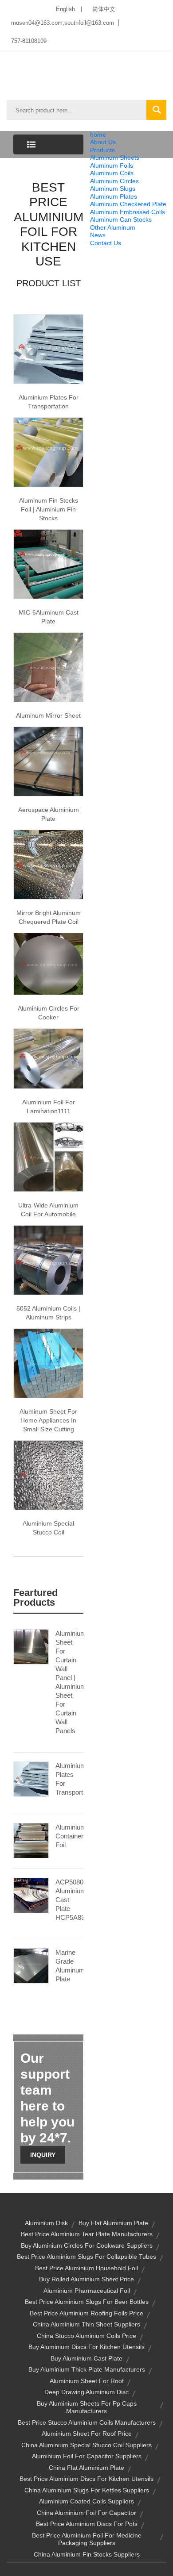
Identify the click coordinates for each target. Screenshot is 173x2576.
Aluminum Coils (112, 173)
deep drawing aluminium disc (86, 2392)
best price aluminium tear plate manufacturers (87, 2234)
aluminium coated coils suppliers (86, 2501)
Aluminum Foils (112, 165)
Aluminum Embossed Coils (128, 212)
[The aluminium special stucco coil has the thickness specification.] (48, 1474)
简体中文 (104, 9)
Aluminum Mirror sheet (48, 715)
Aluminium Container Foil (69, 1836)
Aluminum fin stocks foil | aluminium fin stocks (49, 509)
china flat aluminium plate (86, 2468)
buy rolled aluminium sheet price (86, 2279)
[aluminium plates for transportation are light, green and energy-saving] (48, 349)
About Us (103, 142)
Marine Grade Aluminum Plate (69, 1966)
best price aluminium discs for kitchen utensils (86, 2479)
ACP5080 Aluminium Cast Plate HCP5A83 (69, 1900)
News (98, 235)
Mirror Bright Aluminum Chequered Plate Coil (49, 917)
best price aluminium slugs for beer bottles (87, 2302)
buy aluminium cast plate (86, 2358)
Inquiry (43, 2155)
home (98, 135)
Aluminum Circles (114, 181)
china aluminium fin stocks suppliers (87, 2554)
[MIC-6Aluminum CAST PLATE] (48, 564)
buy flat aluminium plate (113, 2223)
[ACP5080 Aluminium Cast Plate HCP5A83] (31, 1895)
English (65, 9)
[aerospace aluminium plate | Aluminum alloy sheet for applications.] (48, 761)
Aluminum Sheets (115, 158)
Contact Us (106, 243)
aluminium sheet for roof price (87, 2434)
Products (102, 150)
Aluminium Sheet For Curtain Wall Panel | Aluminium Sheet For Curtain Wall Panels (69, 1682)
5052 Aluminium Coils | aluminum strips (48, 1313)
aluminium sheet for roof (87, 2381)
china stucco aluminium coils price (86, 2336)
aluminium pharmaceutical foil (87, 2291)
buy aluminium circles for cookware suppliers (87, 2245)
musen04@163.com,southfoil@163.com (63, 23)
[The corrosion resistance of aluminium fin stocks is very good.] (48, 452)
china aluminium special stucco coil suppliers (86, 2445)
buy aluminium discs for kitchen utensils (86, 2347)
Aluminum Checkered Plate (128, 204)
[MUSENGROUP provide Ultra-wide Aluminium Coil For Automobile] (48, 1156)
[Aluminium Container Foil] (31, 1840)
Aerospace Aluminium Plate (49, 814)
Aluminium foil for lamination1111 (49, 1107)
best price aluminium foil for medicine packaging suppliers (87, 2539)
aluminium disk (46, 2223)
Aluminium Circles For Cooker (49, 1013)
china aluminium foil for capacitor (86, 2513)
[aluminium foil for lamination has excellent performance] (48, 1058)
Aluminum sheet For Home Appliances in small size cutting (48, 1420)
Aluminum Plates (114, 196)
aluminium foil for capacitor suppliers (87, 2456)
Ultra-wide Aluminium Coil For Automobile (48, 1210)
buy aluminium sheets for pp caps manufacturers (87, 2407)
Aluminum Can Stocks (121, 219)
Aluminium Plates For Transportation (69, 1779)
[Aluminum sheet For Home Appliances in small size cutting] (48, 1362)
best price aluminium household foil (86, 2268)
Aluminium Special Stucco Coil (48, 1528)
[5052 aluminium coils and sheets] (48, 1259)
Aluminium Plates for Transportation (49, 402)
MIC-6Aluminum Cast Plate (49, 617)
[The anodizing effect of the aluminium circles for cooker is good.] (48, 963)
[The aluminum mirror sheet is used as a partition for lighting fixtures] (48, 667)
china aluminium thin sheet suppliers (86, 2324)
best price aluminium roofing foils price (86, 2313)
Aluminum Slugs (113, 188)
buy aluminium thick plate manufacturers (87, 2369)
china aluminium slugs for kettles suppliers (87, 2490)
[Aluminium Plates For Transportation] (31, 1778)
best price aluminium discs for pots (87, 2524)
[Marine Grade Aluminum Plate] (31, 1965)
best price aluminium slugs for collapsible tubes (86, 2257)
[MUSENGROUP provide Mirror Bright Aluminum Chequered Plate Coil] (48, 864)
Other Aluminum (113, 227)
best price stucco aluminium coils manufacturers (87, 2422)
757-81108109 (29, 41)
